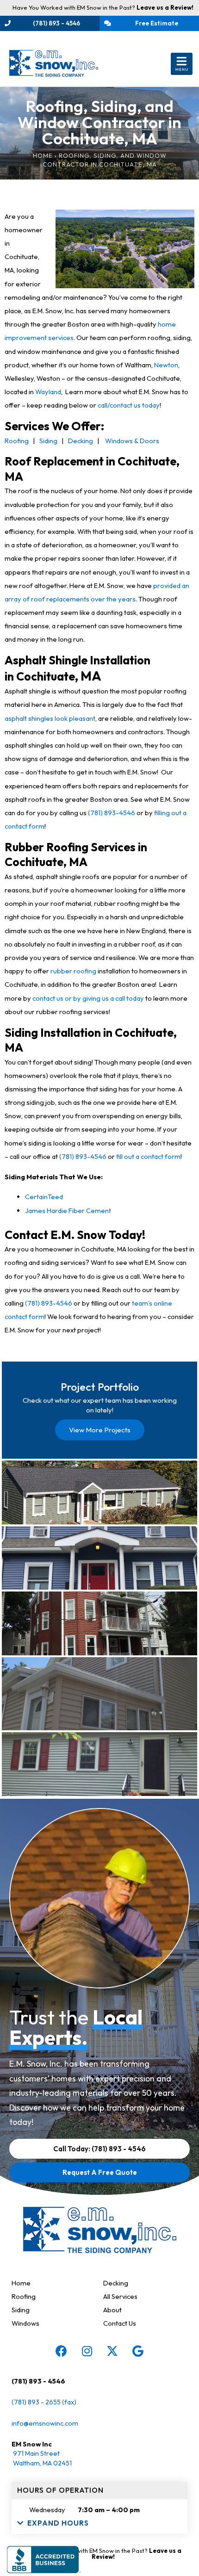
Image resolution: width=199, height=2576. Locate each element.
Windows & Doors (132, 441)
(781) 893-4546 (112, 813)
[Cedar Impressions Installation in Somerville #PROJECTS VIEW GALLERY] (99, 1623)
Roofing (17, 441)
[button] (182, 64)
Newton (166, 365)
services (61, 337)
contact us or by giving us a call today (88, 998)
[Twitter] (112, 2351)
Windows (25, 2323)
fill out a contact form (148, 1156)
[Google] (138, 2351)
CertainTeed (44, 1197)
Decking (81, 441)
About (112, 2310)
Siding (48, 441)
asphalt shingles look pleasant (50, 718)
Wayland (48, 392)
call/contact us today (129, 405)
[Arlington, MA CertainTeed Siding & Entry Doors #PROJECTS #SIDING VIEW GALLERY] (99, 1558)
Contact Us (120, 2323)
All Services (120, 2296)
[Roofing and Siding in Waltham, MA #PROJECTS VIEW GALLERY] (99, 1492)
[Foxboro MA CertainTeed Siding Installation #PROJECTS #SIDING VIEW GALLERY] (99, 1764)
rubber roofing (73, 971)
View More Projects (100, 1430)
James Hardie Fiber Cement (68, 1211)
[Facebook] (62, 2351)
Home (43, 155)
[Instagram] (87, 2351)
